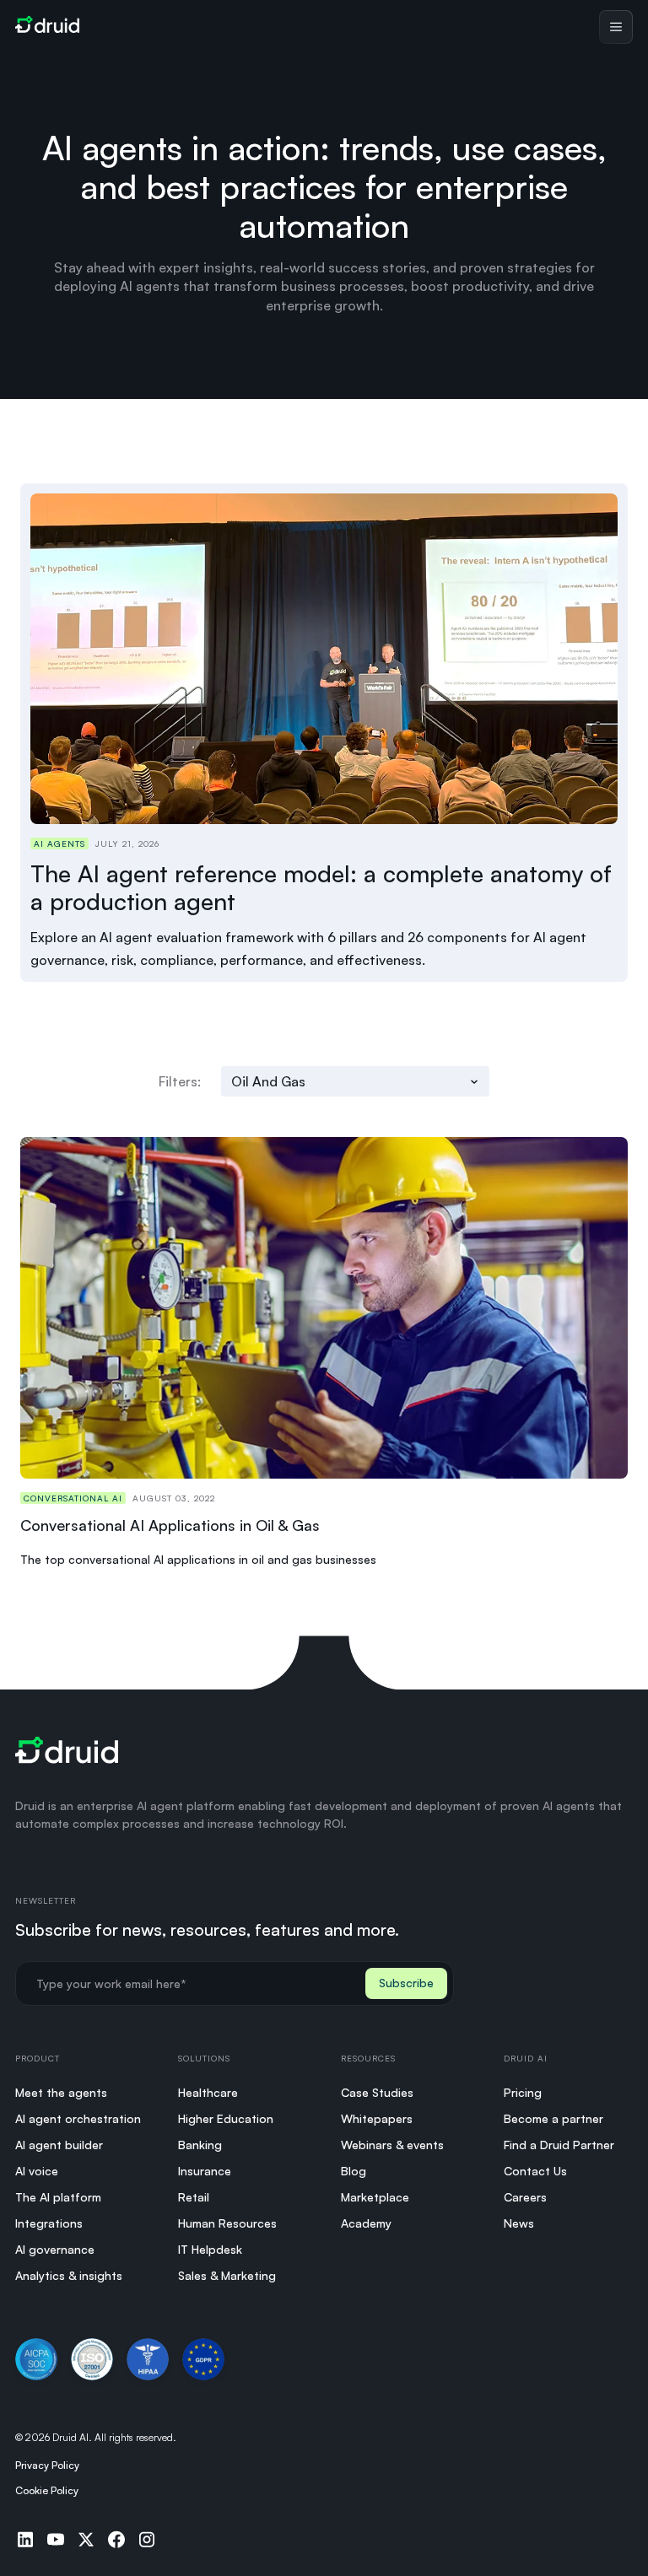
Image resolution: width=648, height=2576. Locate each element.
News (519, 2223)
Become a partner (553, 2118)
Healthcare (208, 2092)
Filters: (180, 1081)
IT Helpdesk (210, 2249)
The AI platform (58, 2197)
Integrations (49, 2223)
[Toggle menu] (616, 27)
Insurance (205, 2171)
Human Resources (227, 2223)
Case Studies (377, 2092)
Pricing (523, 2092)
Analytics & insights (69, 2275)
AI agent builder (59, 2145)
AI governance (55, 2249)
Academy (366, 2223)
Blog (354, 2171)
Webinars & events (392, 2145)
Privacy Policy (47, 2465)
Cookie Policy (47, 2490)
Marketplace (375, 2197)
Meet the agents (61, 2092)
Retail (194, 2197)
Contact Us (535, 2171)
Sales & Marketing (227, 2275)
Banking (200, 2145)
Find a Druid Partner (559, 2145)
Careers (525, 2197)
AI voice (37, 2171)
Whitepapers (377, 2118)
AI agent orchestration (78, 2118)
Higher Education (226, 2118)
